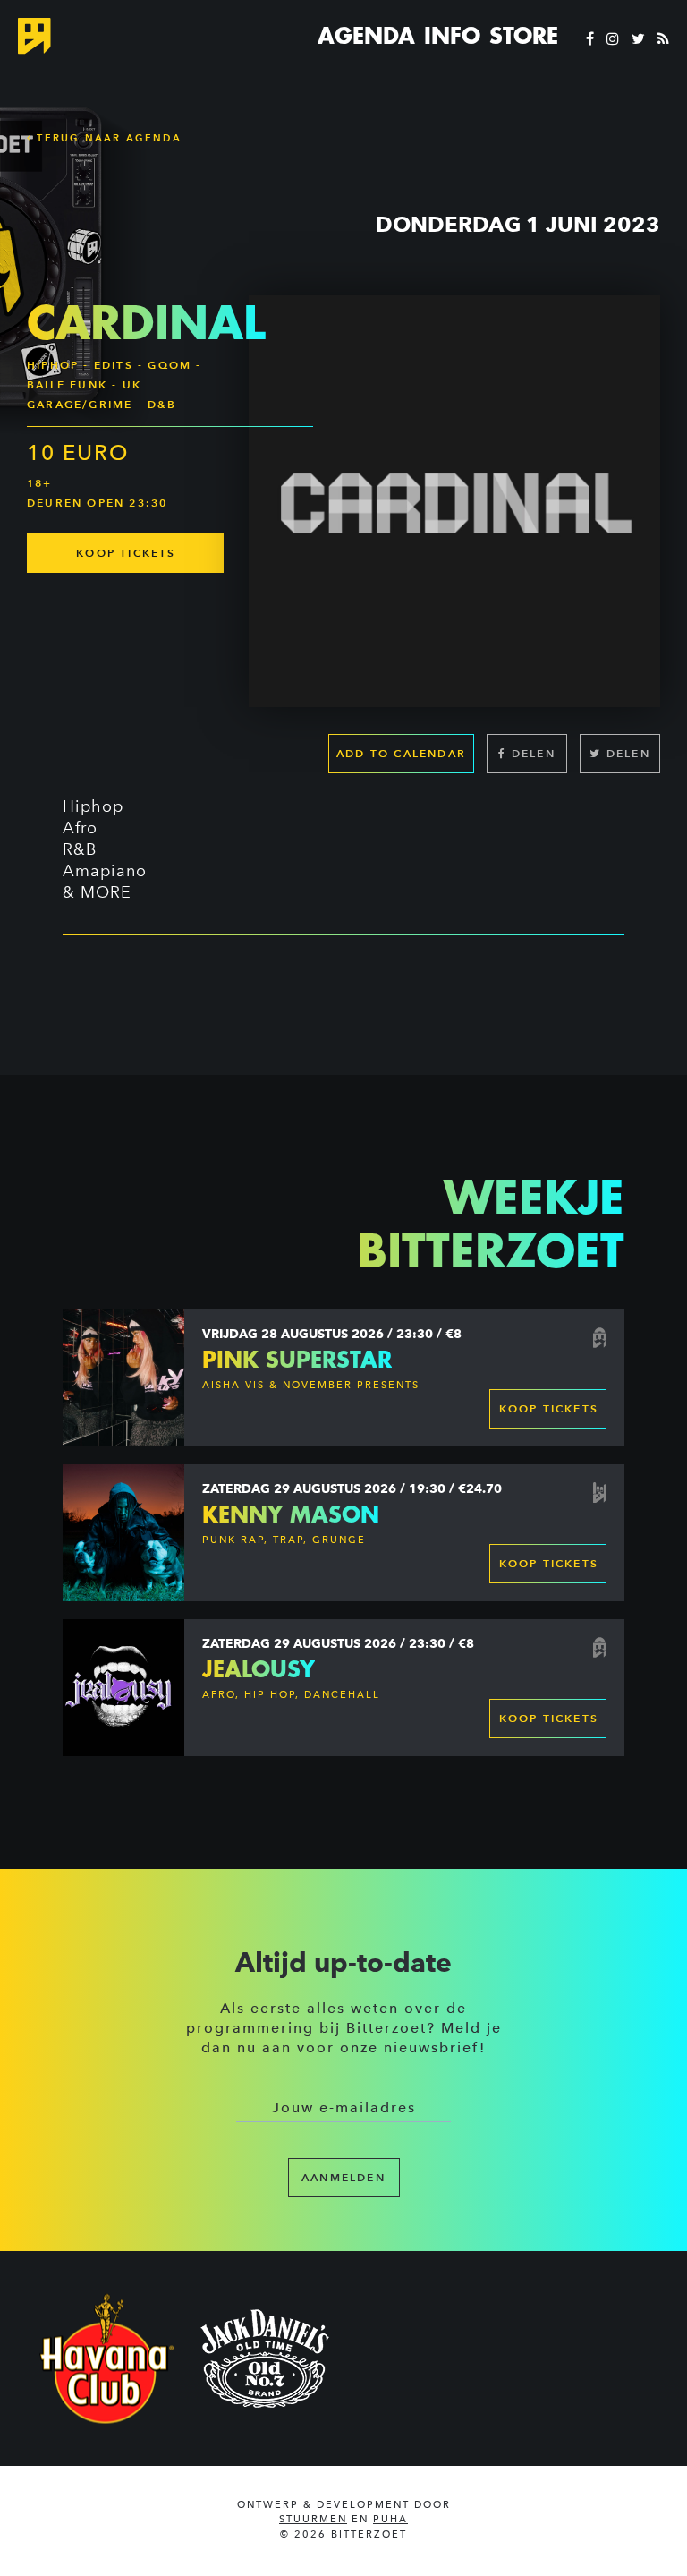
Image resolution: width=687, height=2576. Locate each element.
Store (524, 36)
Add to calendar (401, 753)
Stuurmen (313, 2519)
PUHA (390, 2519)
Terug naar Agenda (107, 138)
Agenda (366, 36)
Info (452, 36)
